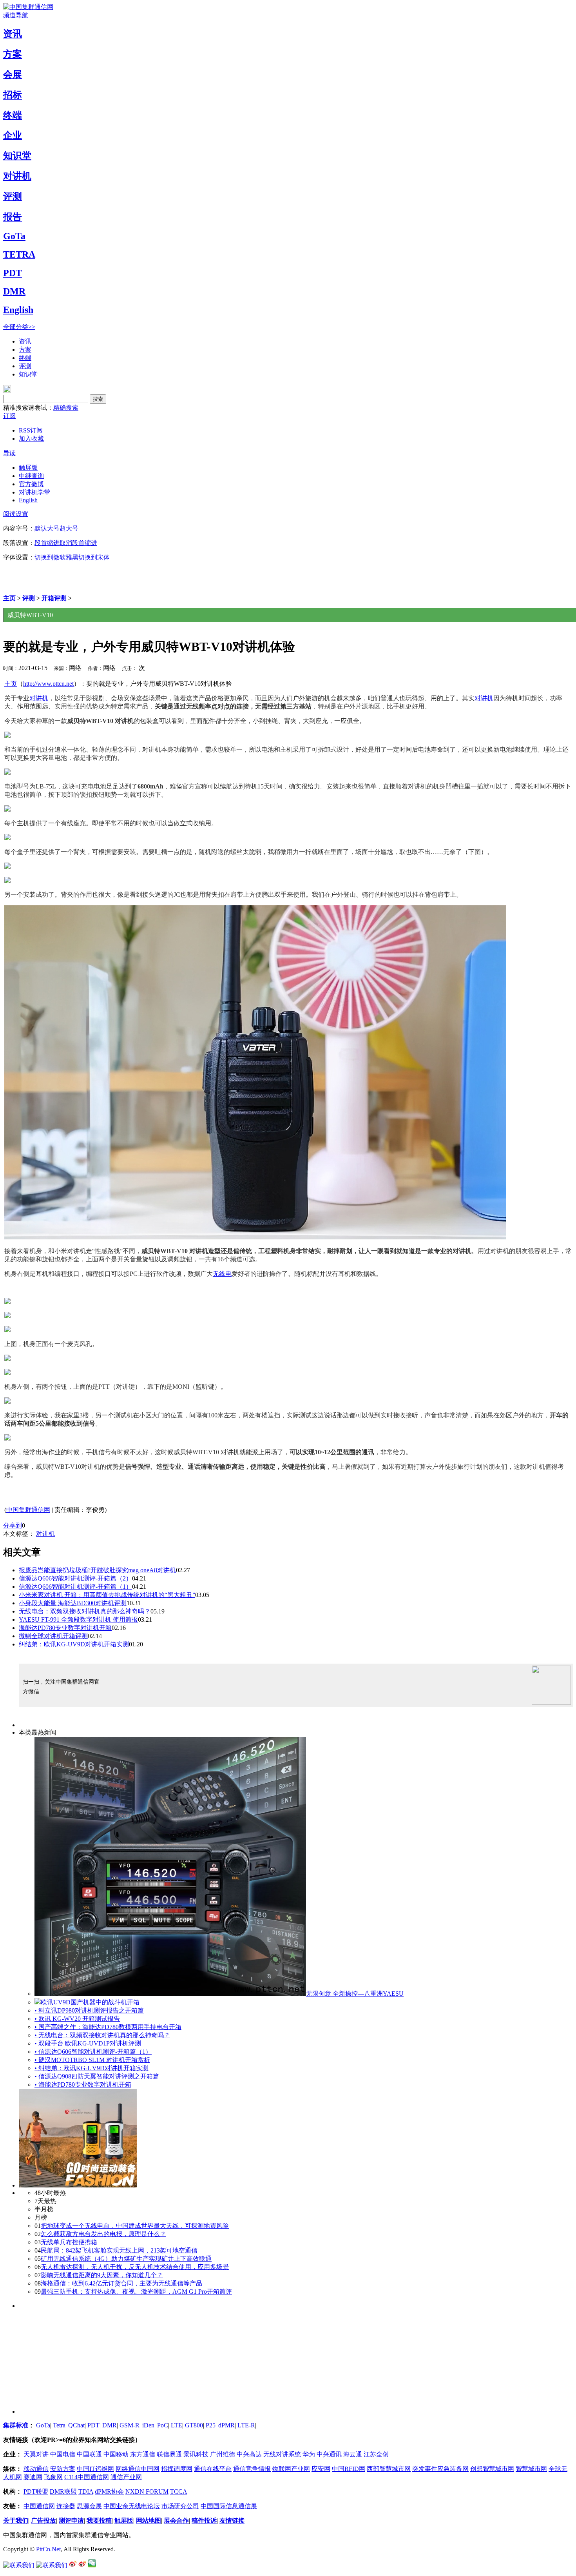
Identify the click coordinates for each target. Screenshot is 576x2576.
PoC (163, 2425)
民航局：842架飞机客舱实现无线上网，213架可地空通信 (119, 2250)
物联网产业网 (291, 2469)
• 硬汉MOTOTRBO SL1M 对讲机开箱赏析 (92, 2060)
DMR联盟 (63, 2492)
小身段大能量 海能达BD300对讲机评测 (73, 1603)
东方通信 (143, 2454)
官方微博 (31, 484)
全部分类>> (19, 327)
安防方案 (63, 2469)
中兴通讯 (329, 2454)
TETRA (19, 254)
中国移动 (116, 2454)
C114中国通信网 (87, 2477)
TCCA (179, 2492)
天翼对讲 (36, 2454)
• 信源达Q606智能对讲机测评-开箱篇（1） (93, 2052)
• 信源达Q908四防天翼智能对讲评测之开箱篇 (97, 2076)
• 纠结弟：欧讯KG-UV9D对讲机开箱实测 (91, 2068)
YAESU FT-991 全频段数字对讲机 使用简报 (78, 1620)
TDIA (86, 2492)
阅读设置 (16, 514)
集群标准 (16, 2425)
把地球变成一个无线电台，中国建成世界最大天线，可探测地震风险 (135, 2226)
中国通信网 (39, 2506)
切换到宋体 (94, 557)
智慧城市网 (531, 2469)
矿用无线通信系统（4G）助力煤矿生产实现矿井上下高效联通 (126, 2259)
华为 (309, 2454)
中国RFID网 (349, 2469)
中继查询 (31, 476)
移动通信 (36, 2469)
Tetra (59, 2425)
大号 (53, 528)
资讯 (13, 34)
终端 (13, 115)
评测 (13, 196)
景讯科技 (196, 2454)
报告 (13, 217)
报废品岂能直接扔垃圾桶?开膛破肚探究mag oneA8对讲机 (97, 1570)
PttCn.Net (48, 2549)
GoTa (14, 236)
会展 (13, 74)
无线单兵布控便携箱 (69, 2242)
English (18, 310)
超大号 (69, 528)
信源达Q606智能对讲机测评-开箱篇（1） (75, 1587)
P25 (211, 2425)
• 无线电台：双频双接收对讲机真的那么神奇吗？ (102, 2035)
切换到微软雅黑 (56, 557)
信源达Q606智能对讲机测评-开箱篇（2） (75, 1578)
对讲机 (17, 176)
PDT (13, 273)
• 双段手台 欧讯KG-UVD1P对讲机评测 (88, 2043)
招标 (13, 95)
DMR (14, 291)
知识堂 (17, 156)
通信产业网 (126, 2477)
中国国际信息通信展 (229, 2506)
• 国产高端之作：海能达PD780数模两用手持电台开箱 (108, 2027)
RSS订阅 (31, 430)
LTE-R (246, 2425)
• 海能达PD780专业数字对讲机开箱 (83, 2085)
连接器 (66, 2506)
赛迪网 (33, 2477)
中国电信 (63, 2454)
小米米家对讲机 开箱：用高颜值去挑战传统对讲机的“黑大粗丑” (107, 1595)
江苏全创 (376, 2454)
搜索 (98, 399)
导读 (9, 453)
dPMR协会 (109, 2492)
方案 (13, 54)
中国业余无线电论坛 (132, 2506)
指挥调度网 (177, 2469)
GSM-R (130, 2425)
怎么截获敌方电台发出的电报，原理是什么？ (103, 2234)
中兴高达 (249, 2454)
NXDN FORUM (147, 2492)
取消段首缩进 (78, 543)
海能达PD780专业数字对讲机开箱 (65, 1628)
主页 (9, 598)
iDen (148, 2425)
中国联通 (89, 2454)
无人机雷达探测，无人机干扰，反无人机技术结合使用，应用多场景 (135, 2267)
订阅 (9, 416)
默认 (41, 528)
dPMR (226, 2425)
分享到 (13, 1525)
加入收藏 (31, 439)
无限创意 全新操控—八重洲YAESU (355, 1994)
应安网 (321, 2469)
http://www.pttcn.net (48, 684)
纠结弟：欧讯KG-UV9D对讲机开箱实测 (74, 1644)
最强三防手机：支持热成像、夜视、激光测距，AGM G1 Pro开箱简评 (136, 2292)
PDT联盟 (36, 2492)
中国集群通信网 (28, 1510)
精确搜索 (66, 408)
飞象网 (53, 2477)
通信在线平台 (213, 2469)
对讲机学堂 (34, 492)
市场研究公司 (180, 2506)
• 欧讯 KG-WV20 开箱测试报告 (77, 2019)
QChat (76, 2425)
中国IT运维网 (95, 2469)
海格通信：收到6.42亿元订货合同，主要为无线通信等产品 (121, 2283)
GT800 (194, 2425)
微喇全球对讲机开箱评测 (53, 1636)
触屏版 (28, 468)
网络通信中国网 (138, 2469)
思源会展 (89, 2506)
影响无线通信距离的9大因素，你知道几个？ (102, 2275)
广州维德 (223, 2454)
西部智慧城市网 (389, 2469)
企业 (13, 135)
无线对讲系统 (282, 2454)
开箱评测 (54, 598)
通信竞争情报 (252, 2469)
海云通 (353, 2454)
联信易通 (169, 2454)
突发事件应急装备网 (440, 2469)
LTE (177, 2425)
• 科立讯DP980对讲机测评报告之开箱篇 (89, 2010)
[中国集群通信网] (28, 7)
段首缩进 (47, 543)
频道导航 (16, 15)
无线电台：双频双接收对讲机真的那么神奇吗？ (85, 1611)
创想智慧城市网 (492, 2469)
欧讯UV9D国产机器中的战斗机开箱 (90, 2002)
